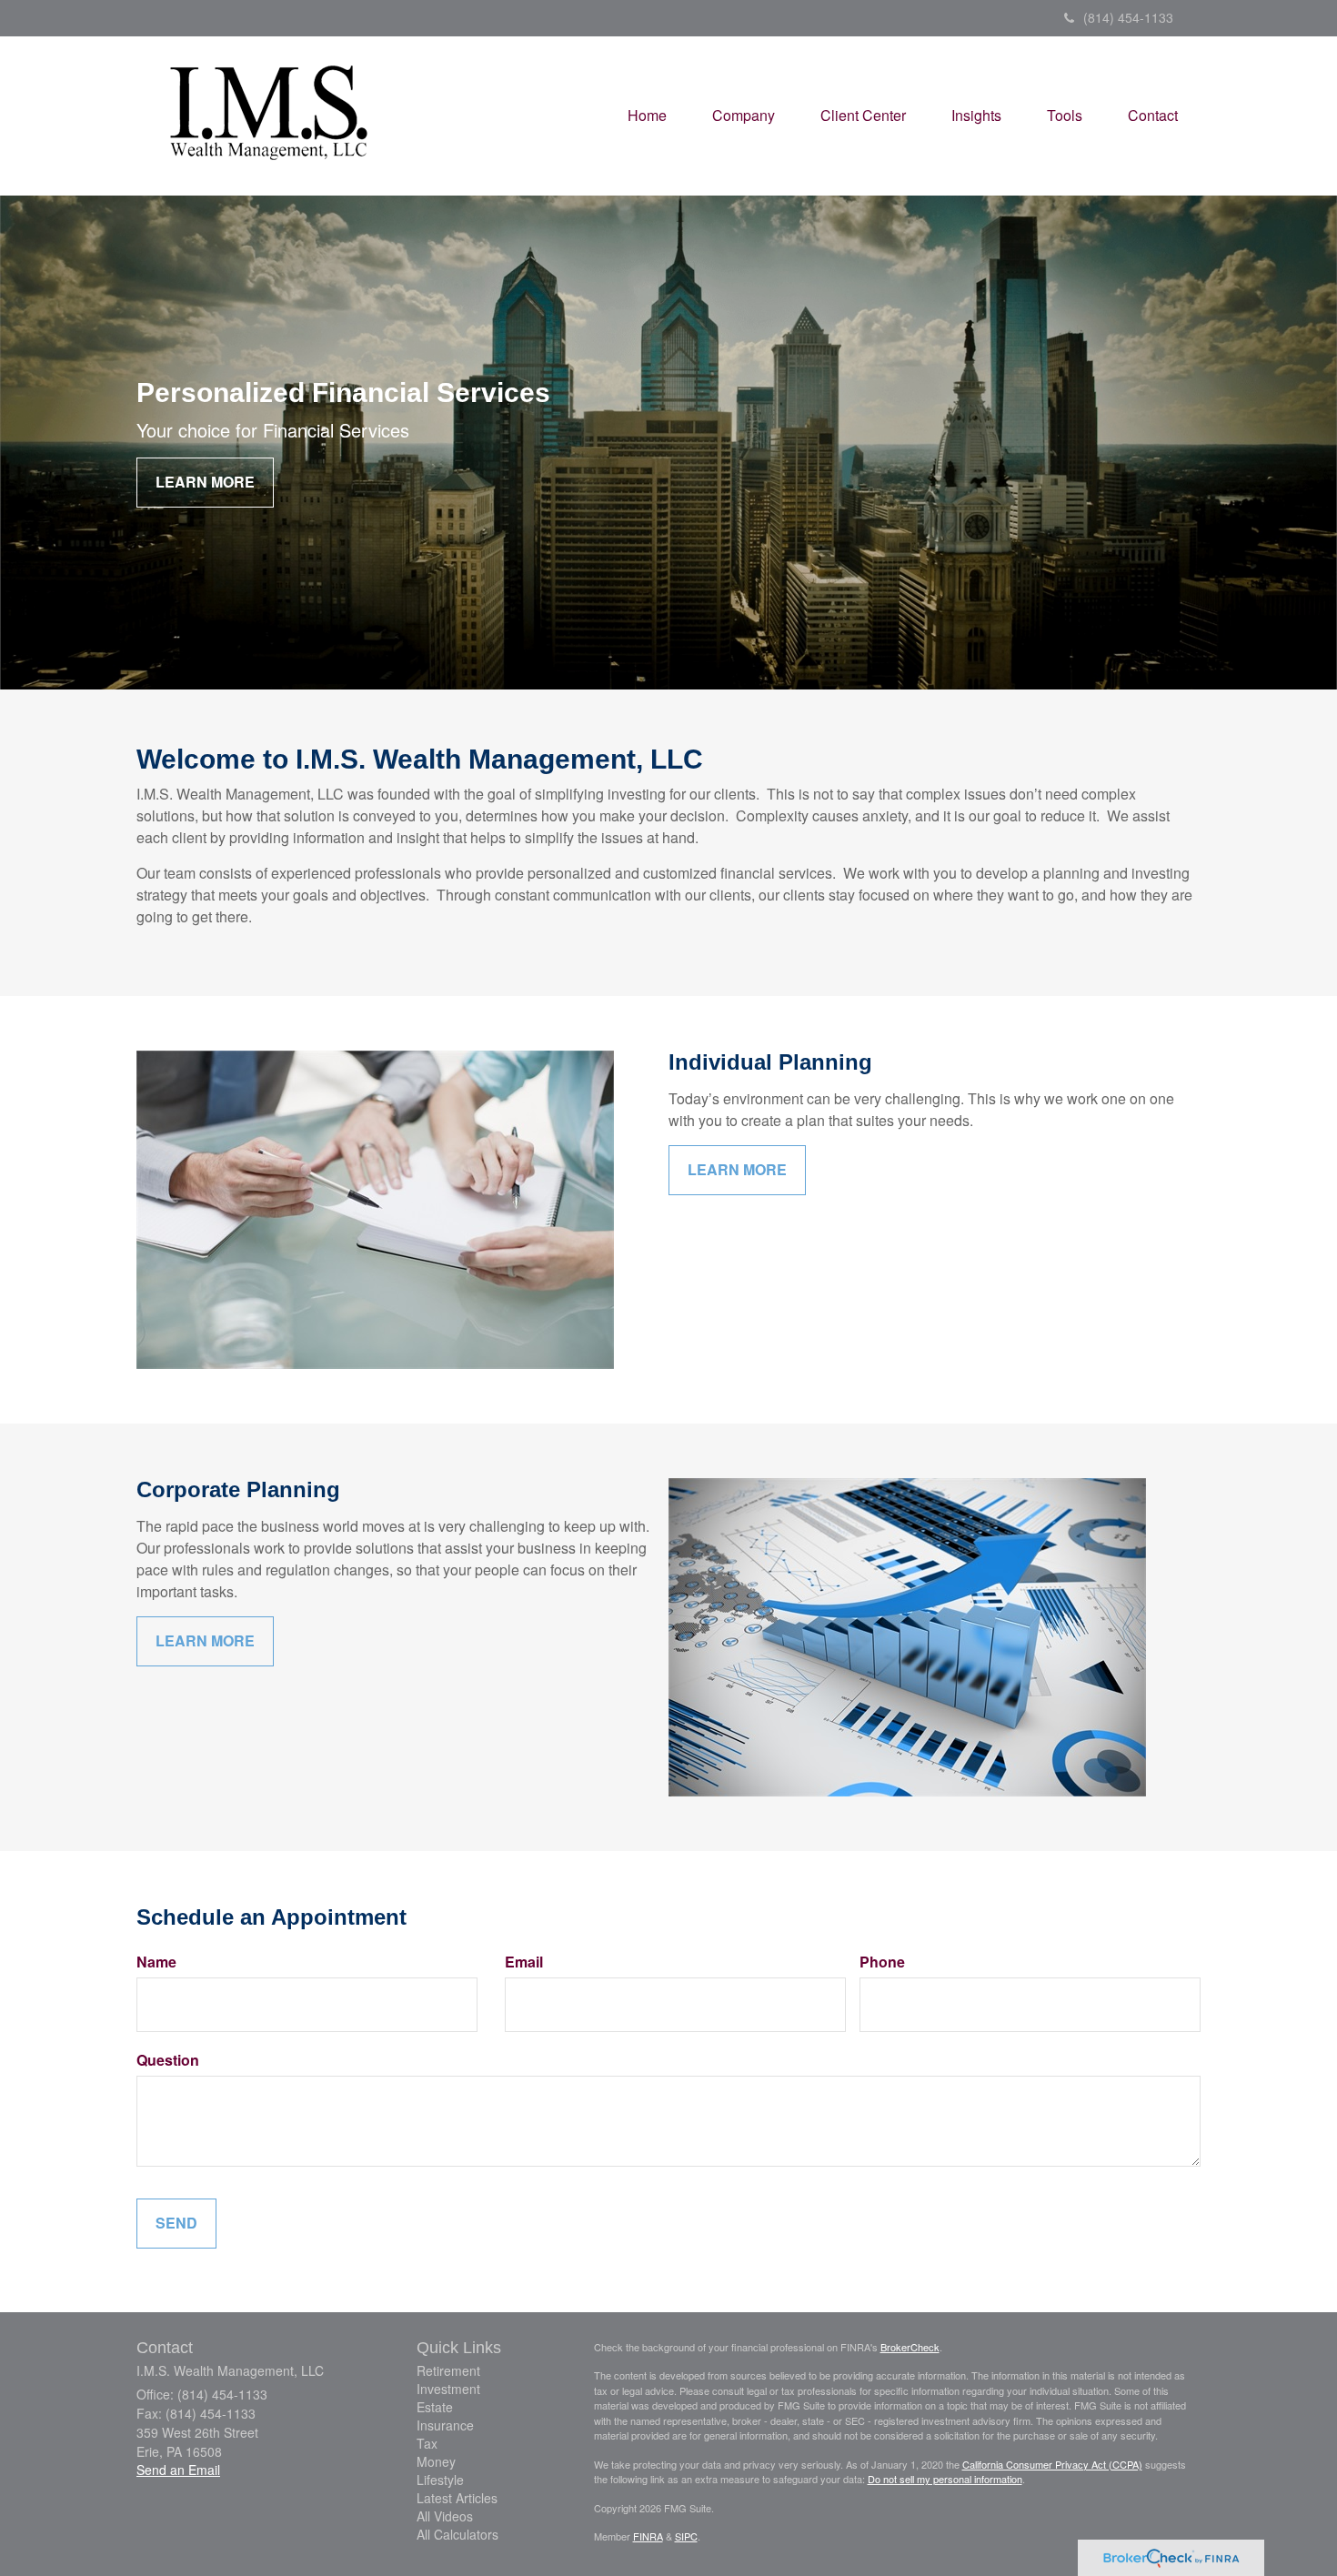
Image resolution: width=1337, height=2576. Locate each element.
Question (168, 2060)
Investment (448, 2389)
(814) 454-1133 (1128, 17)
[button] (744, 116)
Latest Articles (457, 2498)
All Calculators (457, 2534)
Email (524, 1962)
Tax (427, 2443)
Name (156, 1962)
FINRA (648, 2536)
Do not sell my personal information (945, 2479)
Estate (435, 2407)
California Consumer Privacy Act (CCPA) (1052, 2464)
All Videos (445, 2516)
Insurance (445, 2425)
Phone (882, 1962)
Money (436, 2461)
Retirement (448, 2370)
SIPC (686, 2536)
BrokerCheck (910, 2347)
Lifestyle (440, 2480)
